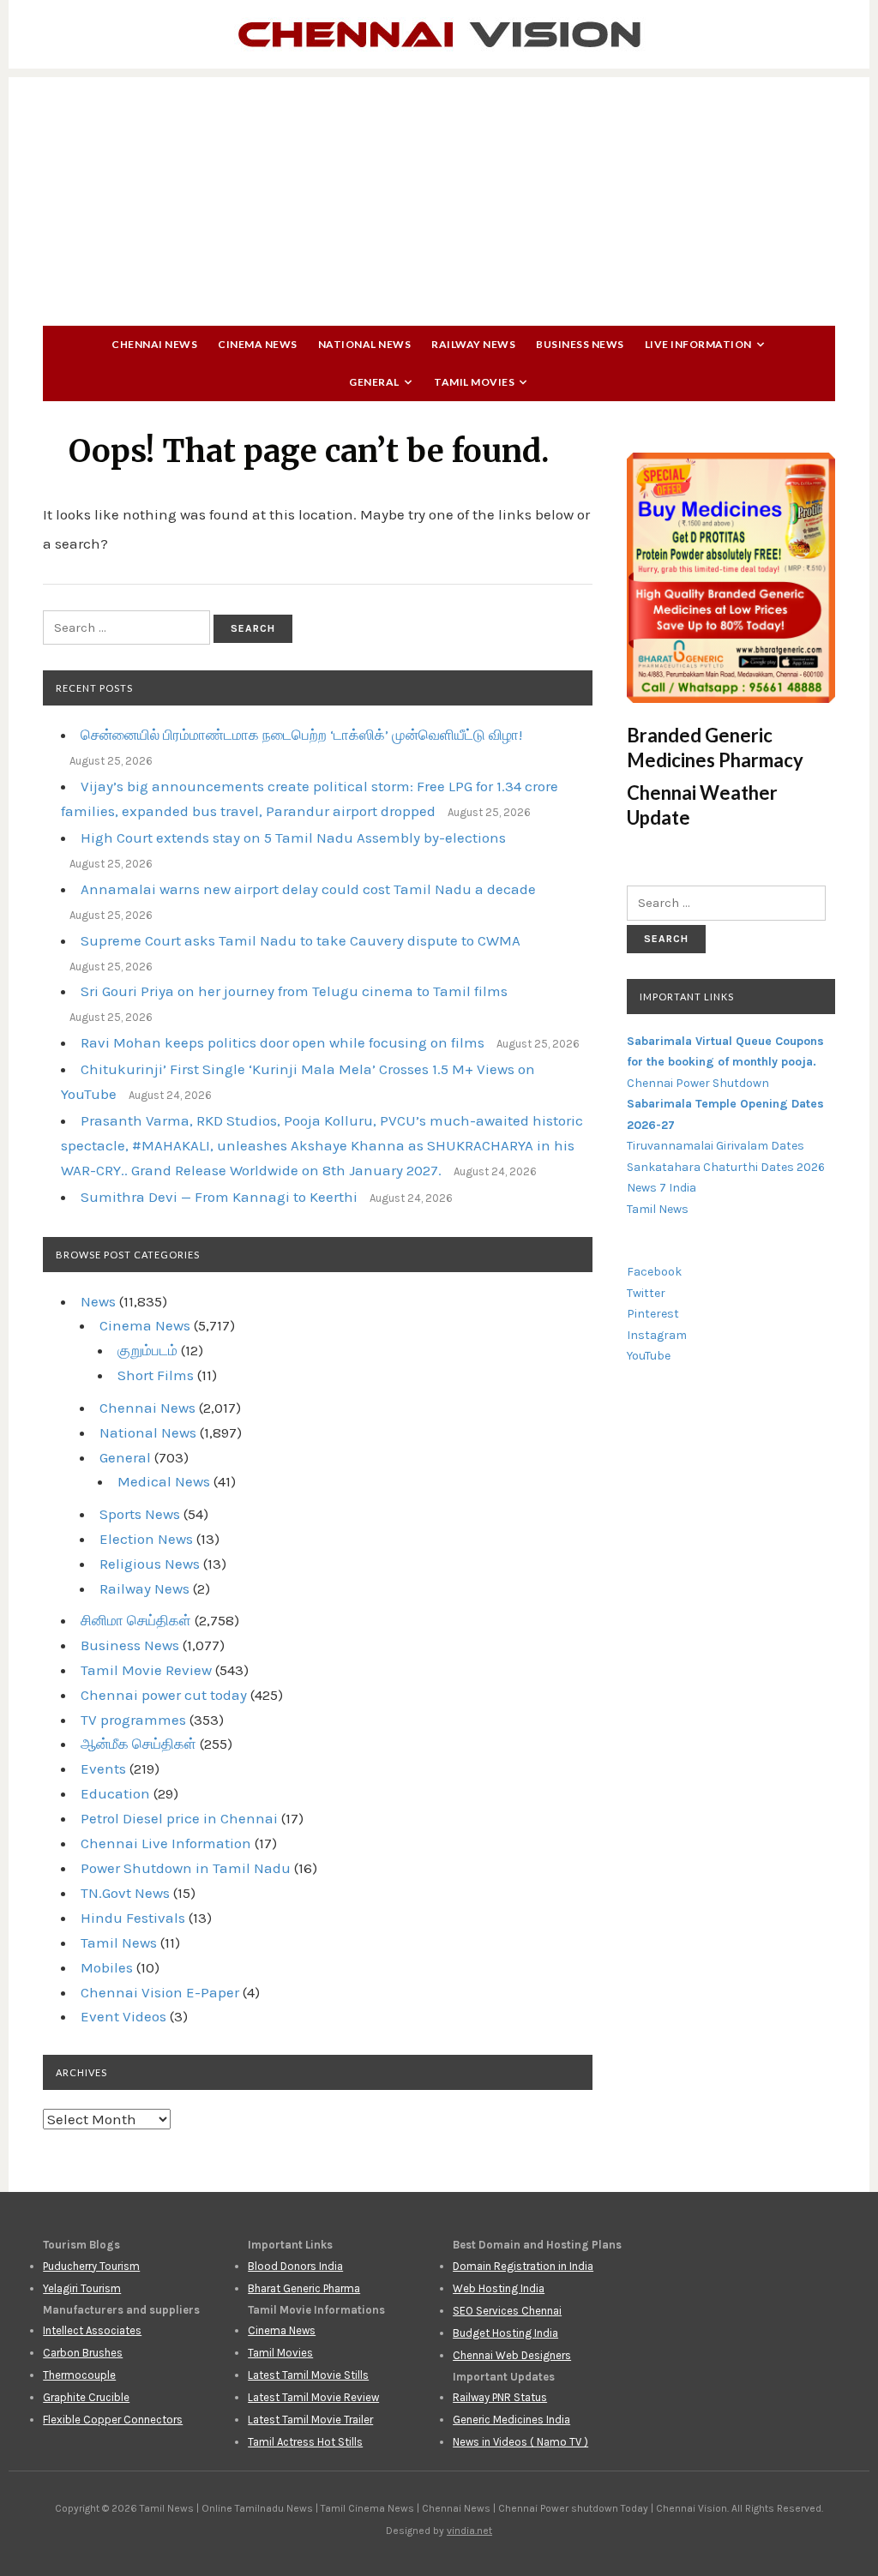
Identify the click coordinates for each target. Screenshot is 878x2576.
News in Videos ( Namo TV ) (520, 2442)
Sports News (140, 1514)
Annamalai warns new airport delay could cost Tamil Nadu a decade (308, 889)
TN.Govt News (125, 1893)
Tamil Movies (474, 382)
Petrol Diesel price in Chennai (179, 1818)
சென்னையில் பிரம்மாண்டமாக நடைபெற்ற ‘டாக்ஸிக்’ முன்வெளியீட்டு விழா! (301, 735)
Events (103, 1768)
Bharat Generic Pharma (304, 2288)
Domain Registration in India (523, 2266)
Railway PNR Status (500, 2397)
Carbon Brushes (83, 2353)
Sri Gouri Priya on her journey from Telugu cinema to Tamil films (294, 991)
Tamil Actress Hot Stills (305, 2442)
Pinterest (653, 1314)
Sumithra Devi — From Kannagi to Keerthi (219, 1197)
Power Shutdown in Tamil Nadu (186, 1868)
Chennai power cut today (164, 1695)
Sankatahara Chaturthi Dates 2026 (726, 1167)
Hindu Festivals (133, 1918)
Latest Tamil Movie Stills (308, 2375)
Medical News (164, 1481)
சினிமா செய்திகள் (136, 1620)
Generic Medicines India (511, 2420)
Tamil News (119, 1943)
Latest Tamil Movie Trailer (310, 2420)
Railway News (473, 344)
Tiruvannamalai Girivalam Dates (716, 1146)
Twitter (646, 1293)
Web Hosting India (499, 2288)
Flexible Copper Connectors (113, 2420)
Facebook (654, 1272)
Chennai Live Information (166, 1843)
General (374, 382)
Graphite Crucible (86, 2397)
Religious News (150, 1564)
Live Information (698, 344)
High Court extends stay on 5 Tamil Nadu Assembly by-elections (293, 838)
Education (115, 1793)
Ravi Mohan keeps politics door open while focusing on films (283, 1042)
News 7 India (662, 1188)
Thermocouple (79, 2375)
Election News (146, 1539)
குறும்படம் (147, 1350)
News (98, 1301)
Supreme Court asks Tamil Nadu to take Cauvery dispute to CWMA (301, 940)
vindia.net (469, 2531)
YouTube (649, 1356)
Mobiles (107, 1967)
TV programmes (133, 1720)
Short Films (156, 1375)
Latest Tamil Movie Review (313, 2397)
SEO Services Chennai (507, 2311)
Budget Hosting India (505, 2333)
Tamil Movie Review (146, 1670)
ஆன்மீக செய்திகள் (138, 1744)
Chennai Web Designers (512, 2355)
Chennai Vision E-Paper (160, 1992)
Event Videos (123, 2016)
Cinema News (258, 344)
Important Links (687, 997)
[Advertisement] (439, 197)
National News (365, 344)
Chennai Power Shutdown (698, 1083)
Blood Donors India (295, 2266)
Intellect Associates (92, 2330)
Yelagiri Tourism (82, 2288)
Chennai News (154, 344)
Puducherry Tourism (91, 2266)
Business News (580, 344)
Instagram (657, 1335)
